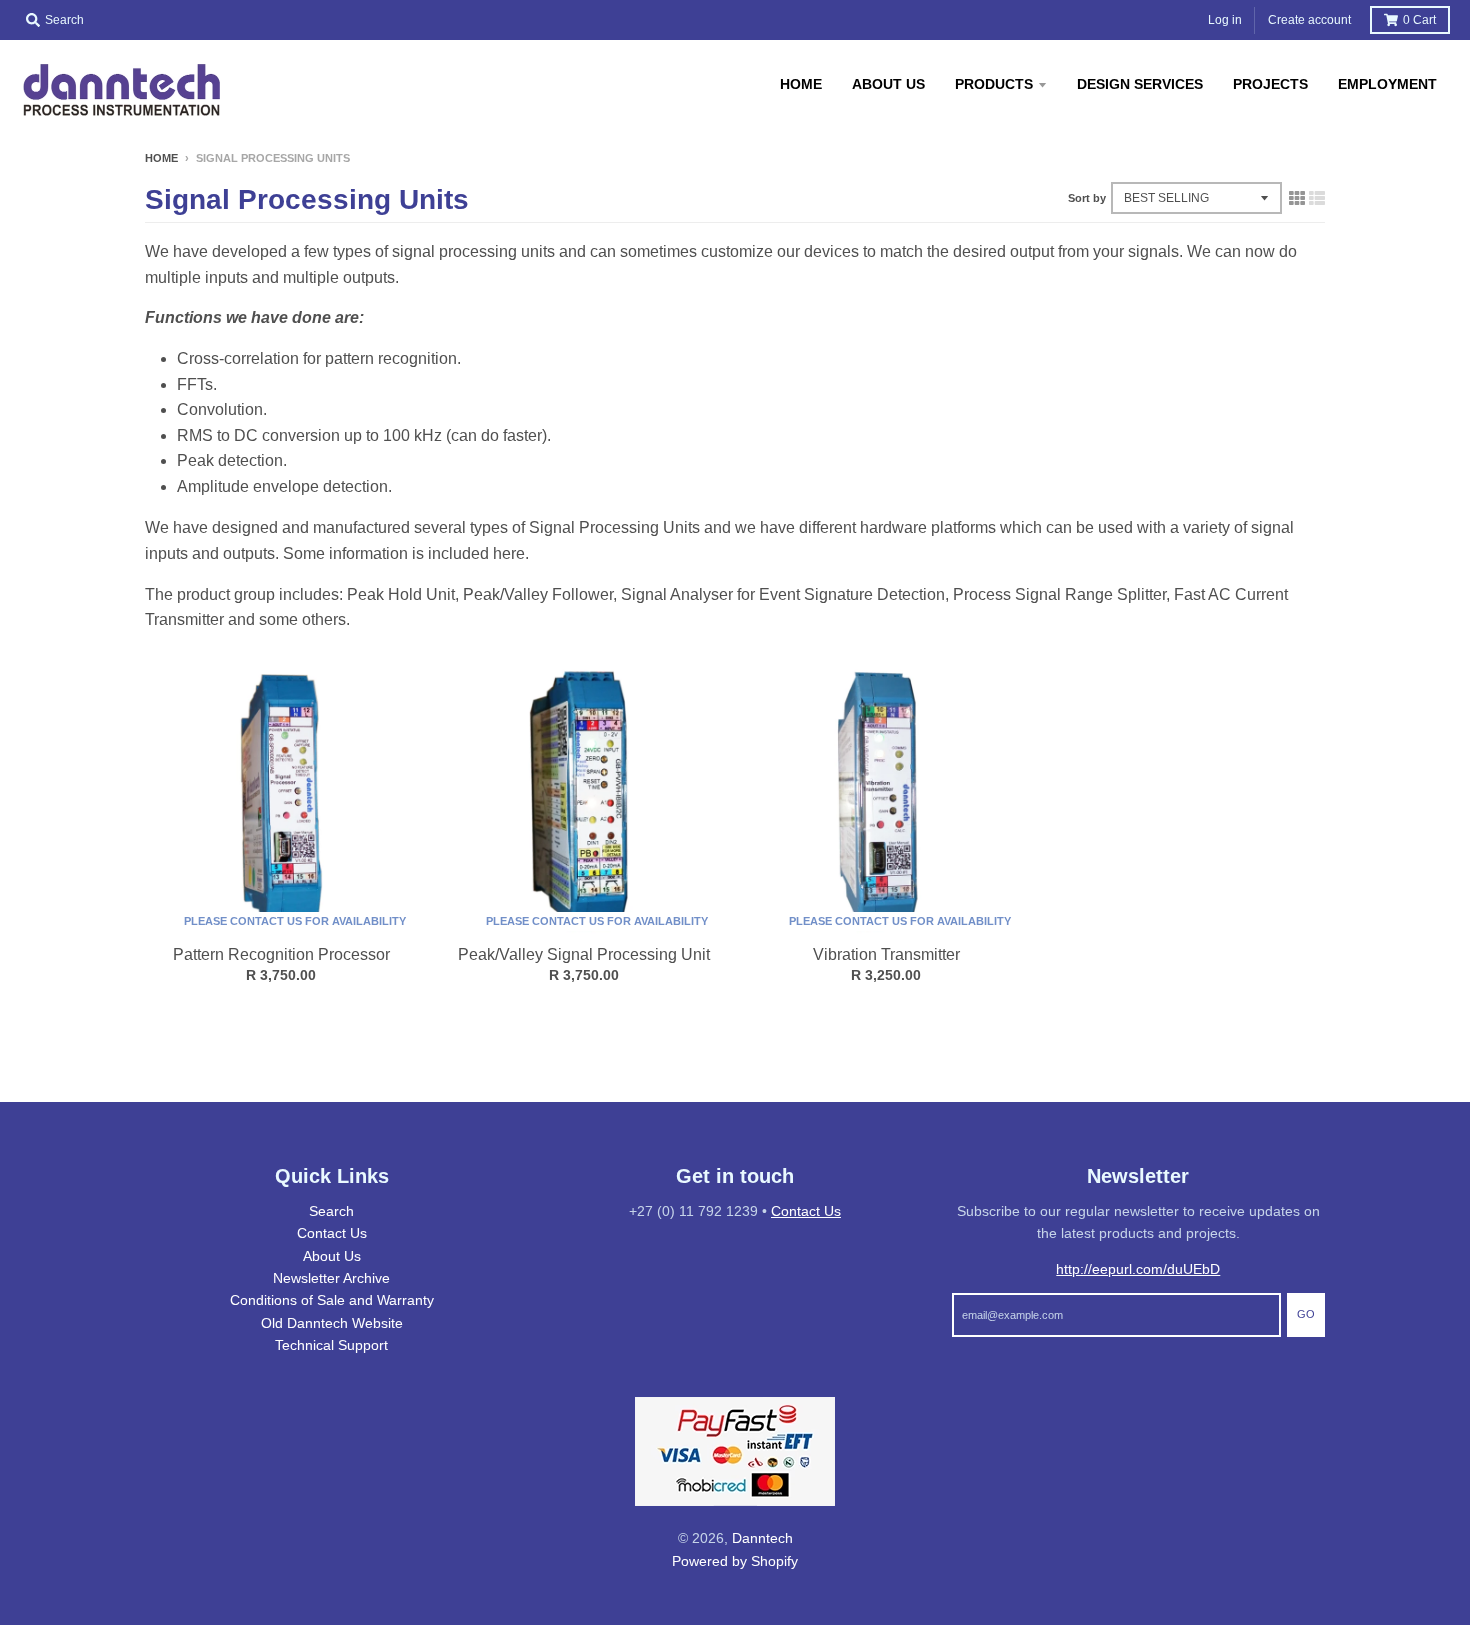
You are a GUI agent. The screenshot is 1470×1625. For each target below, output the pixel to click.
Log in (1225, 20)
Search (331, 1211)
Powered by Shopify (735, 1561)
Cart (1419, 20)
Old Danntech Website (332, 1323)
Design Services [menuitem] (1140, 84)
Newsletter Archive (331, 1278)
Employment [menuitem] (1387, 84)
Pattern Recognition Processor (281, 954)
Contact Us (332, 1233)
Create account (1309, 20)
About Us (332, 1256)
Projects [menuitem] (1270, 84)
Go (1306, 1314)
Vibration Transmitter (886, 954)
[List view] (1317, 198)
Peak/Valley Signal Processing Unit (584, 954)
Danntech (762, 1538)
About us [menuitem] (888, 84)
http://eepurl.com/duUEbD (1138, 1269)
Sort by (1087, 198)
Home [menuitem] (801, 84)
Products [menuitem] (994, 84)
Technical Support (331, 1345)
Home (161, 158)
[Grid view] (1297, 198)
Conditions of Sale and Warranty (332, 1300)
